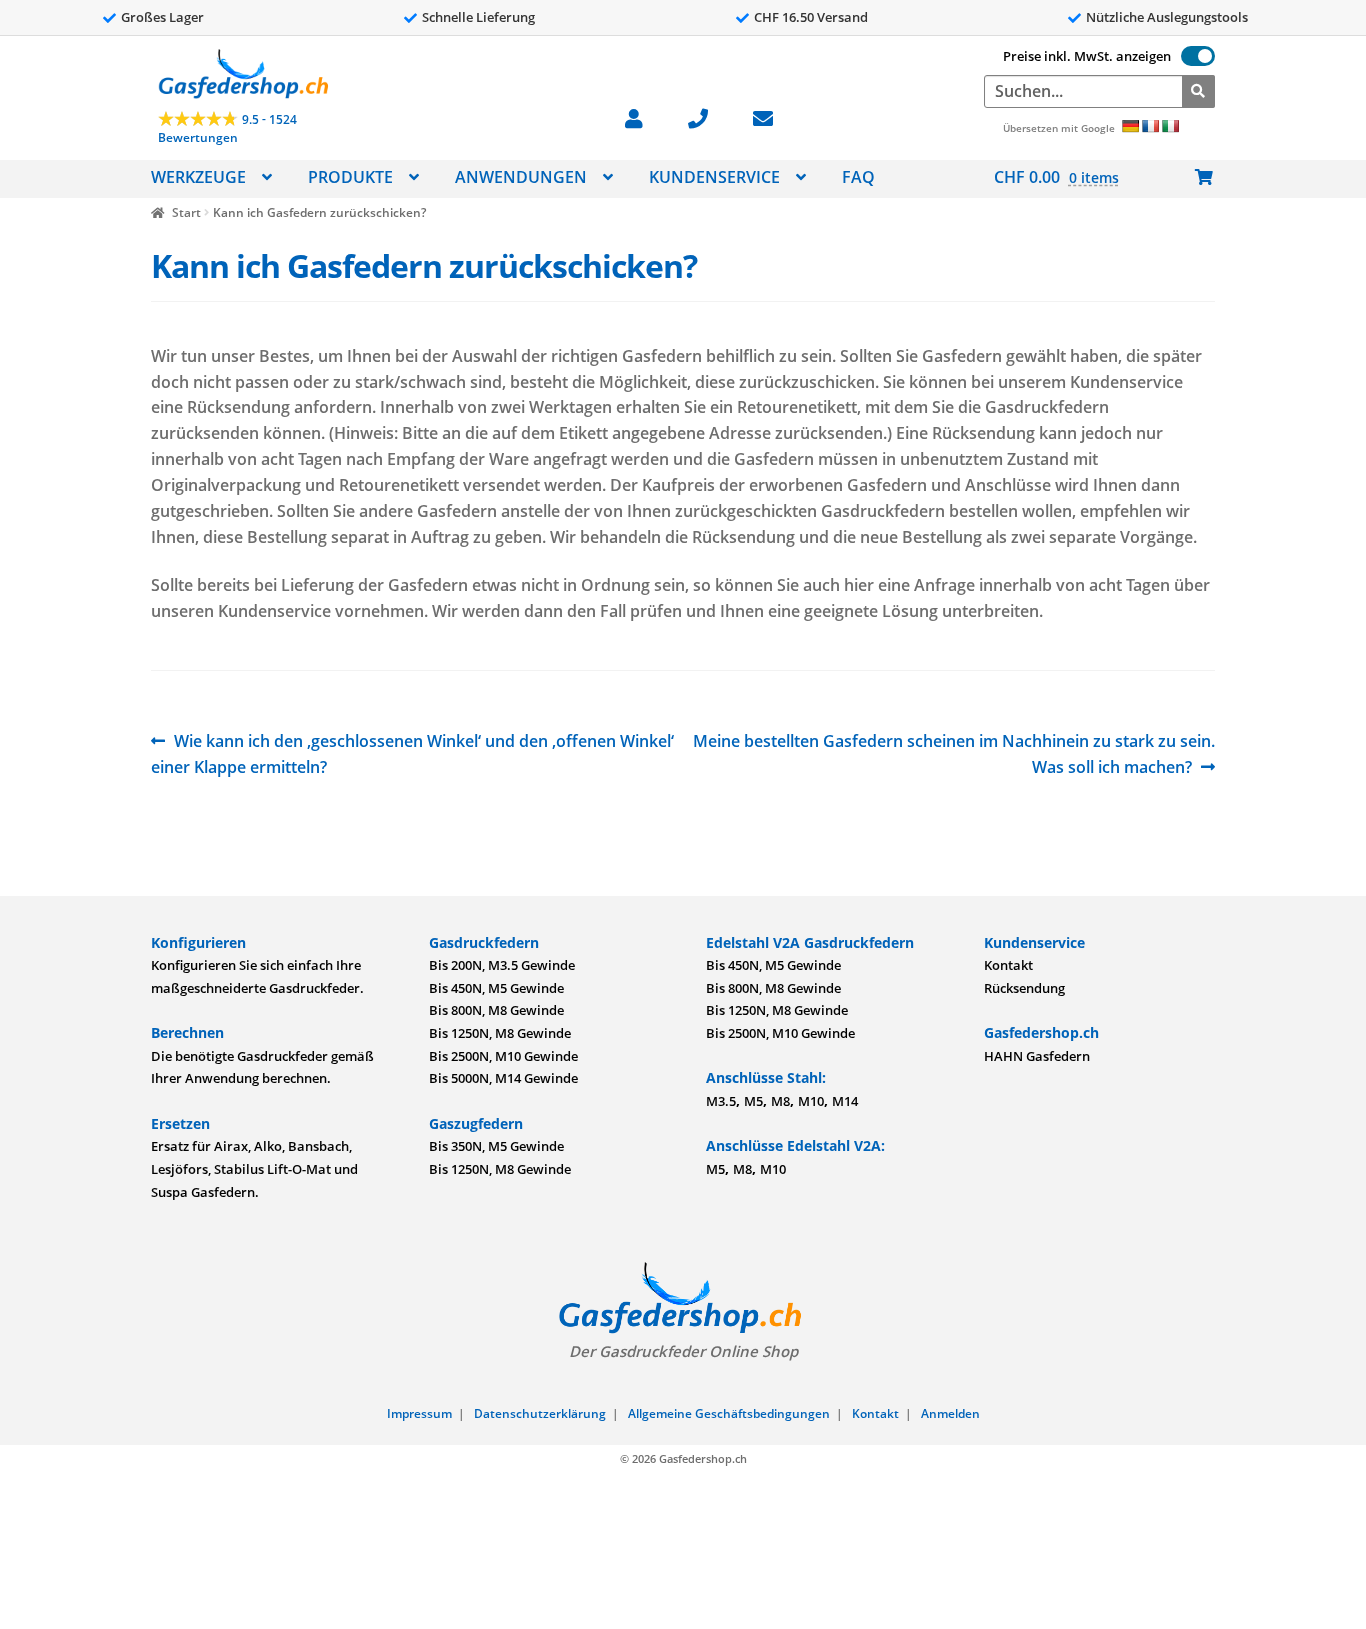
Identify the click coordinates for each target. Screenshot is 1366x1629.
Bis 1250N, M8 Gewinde (500, 1033)
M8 (780, 1101)
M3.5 (721, 1101)
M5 (753, 1101)
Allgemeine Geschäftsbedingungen (729, 1413)
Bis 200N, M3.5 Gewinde (502, 965)
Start (186, 212)
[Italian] (1170, 126)
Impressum (419, 1413)
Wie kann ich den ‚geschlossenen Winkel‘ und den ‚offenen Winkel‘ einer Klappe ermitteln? (412, 753)
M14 (845, 1101)
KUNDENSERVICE (714, 177)
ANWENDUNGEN (521, 177)
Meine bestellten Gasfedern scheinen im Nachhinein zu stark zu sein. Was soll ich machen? (953, 753)
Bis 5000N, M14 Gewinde (503, 1078)
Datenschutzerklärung (540, 1413)
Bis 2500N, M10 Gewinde (503, 1056)
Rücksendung (1024, 988)
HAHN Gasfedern (1037, 1056)
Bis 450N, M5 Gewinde (496, 988)
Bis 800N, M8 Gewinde (496, 1010)
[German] (1130, 126)
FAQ (858, 177)
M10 (811, 1101)
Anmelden (950, 1413)
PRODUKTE (350, 177)
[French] (1150, 126)
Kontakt (1008, 965)
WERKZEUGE (198, 177)
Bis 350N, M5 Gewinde (496, 1146)
